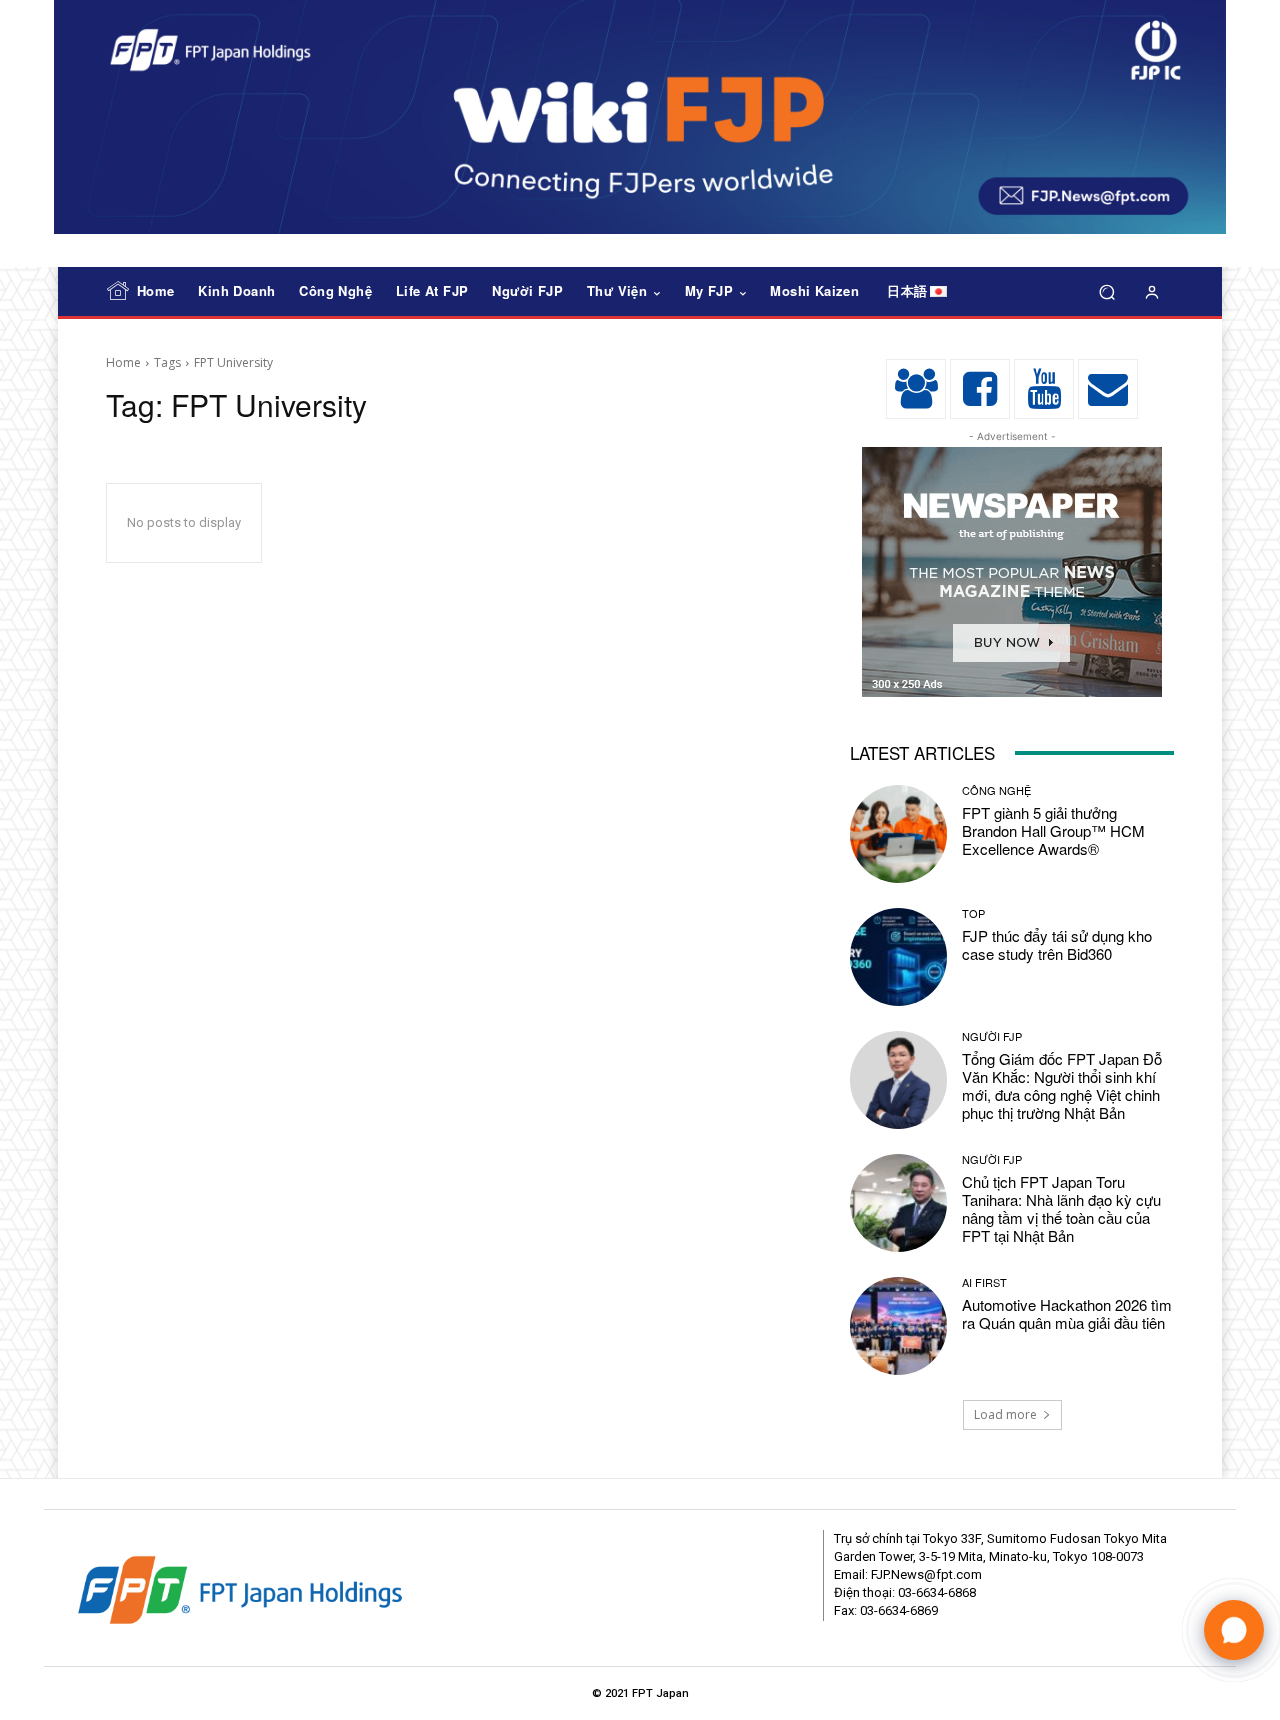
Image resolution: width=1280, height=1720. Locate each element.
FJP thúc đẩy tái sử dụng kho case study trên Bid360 (1057, 944)
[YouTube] (1044, 389)
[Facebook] (980, 389)
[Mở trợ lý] (1234, 1630)
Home (123, 362)
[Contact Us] (1108, 389)
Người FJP (992, 1036)
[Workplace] (916, 389)
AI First (984, 1282)
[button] (1106, 292)
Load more (1005, 1414)
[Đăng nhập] (1152, 292)
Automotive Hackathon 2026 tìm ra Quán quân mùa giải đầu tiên (1067, 1313)
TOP (973, 913)
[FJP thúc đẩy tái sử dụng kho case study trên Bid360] (898, 956)
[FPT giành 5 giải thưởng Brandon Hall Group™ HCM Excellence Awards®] (898, 833)
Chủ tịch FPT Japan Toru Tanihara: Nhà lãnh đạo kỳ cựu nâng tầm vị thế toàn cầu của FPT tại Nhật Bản (1061, 1208)
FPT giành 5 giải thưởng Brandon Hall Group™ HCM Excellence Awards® (1053, 830)
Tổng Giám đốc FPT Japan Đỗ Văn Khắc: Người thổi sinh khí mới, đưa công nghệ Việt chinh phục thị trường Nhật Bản (1062, 1085)
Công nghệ (996, 790)
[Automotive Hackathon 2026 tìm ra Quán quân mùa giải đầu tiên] (898, 1325)
